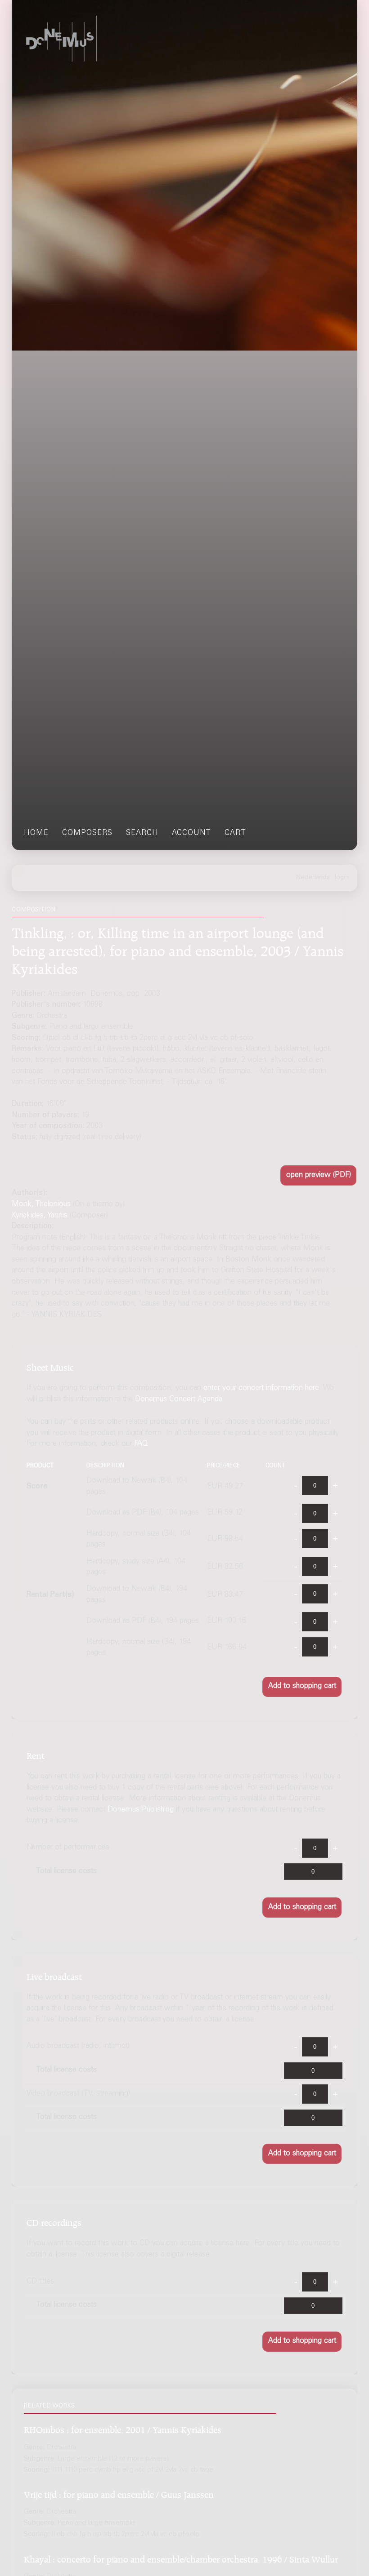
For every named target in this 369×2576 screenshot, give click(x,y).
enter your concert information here (261, 1388)
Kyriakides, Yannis (40, 1216)
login (342, 878)
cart (235, 833)
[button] (318, 1175)
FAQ (141, 1444)
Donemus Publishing (141, 1810)
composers (87, 833)
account (191, 833)
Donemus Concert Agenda (179, 1400)
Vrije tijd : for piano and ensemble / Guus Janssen (119, 2493)
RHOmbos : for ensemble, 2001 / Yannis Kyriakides (123, 2428)
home (36, 833)
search (142, 833)
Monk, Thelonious (41, 1205)
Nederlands (313, 878)
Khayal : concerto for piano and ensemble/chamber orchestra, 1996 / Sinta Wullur (181, 2558)
